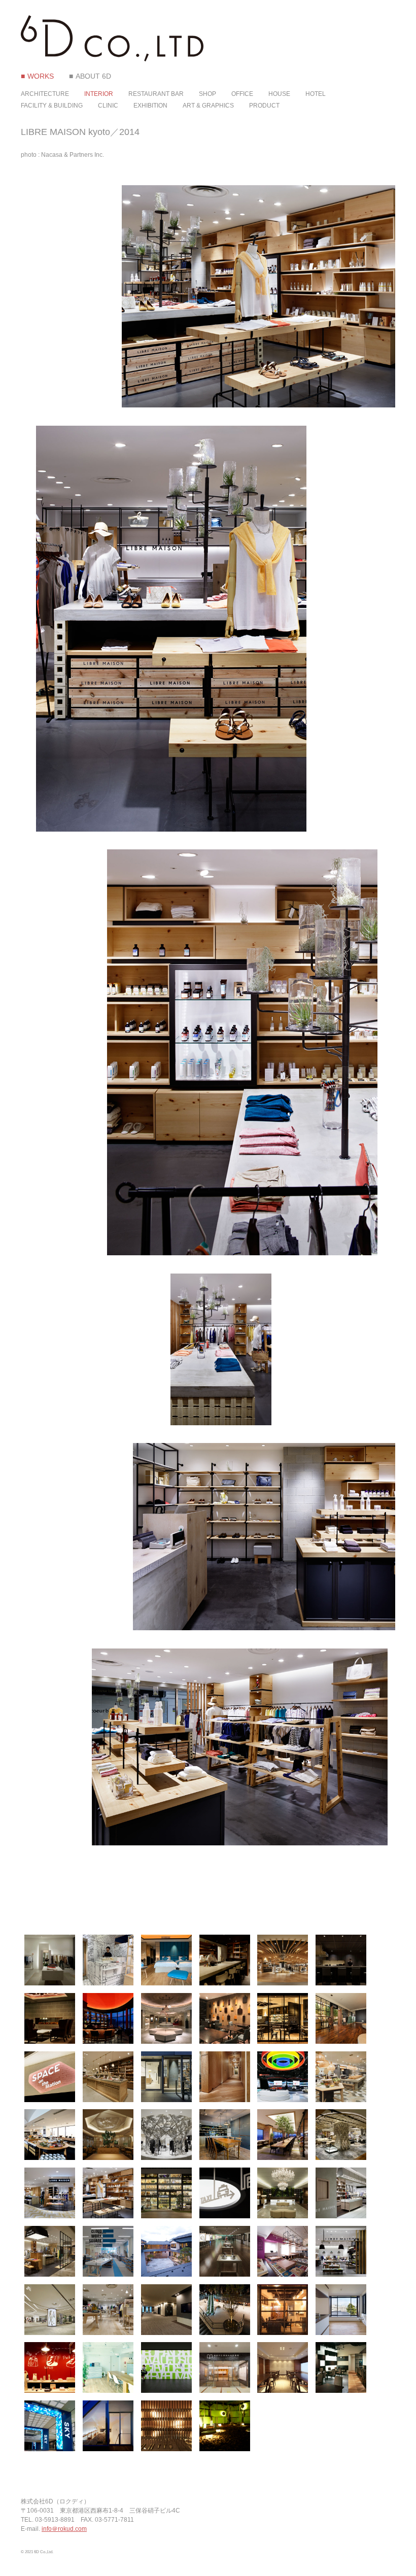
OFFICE (242, 94)
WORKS (41, 76)
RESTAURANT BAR (156, 94)
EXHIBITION (150, 106)
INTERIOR (99, 94)
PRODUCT (264, 106)
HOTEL (316, 94)
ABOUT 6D (93, 76)
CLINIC (108, 106)
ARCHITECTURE (45, 94)
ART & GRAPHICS (208, 106)
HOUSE (279, 94)
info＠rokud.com (64, 2529)
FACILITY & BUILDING (52, 106)
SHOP (207, 94)
